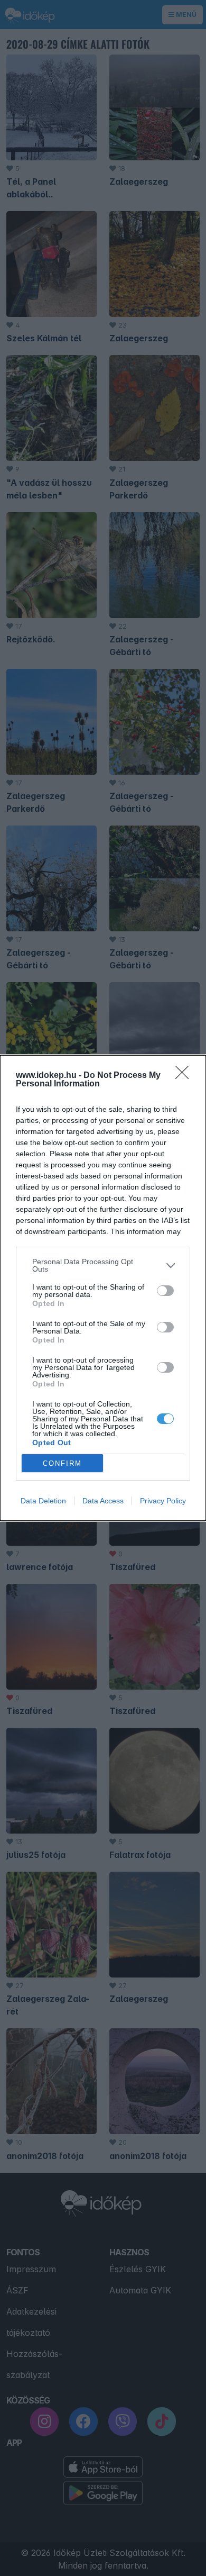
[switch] (165, 1291)
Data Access (103, 1501)
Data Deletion (43, 1501)
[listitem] (103, 1265)
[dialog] (103, 1288)
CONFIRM (62, 1463)
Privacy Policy (163, 1501)
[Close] (185, 1076)
